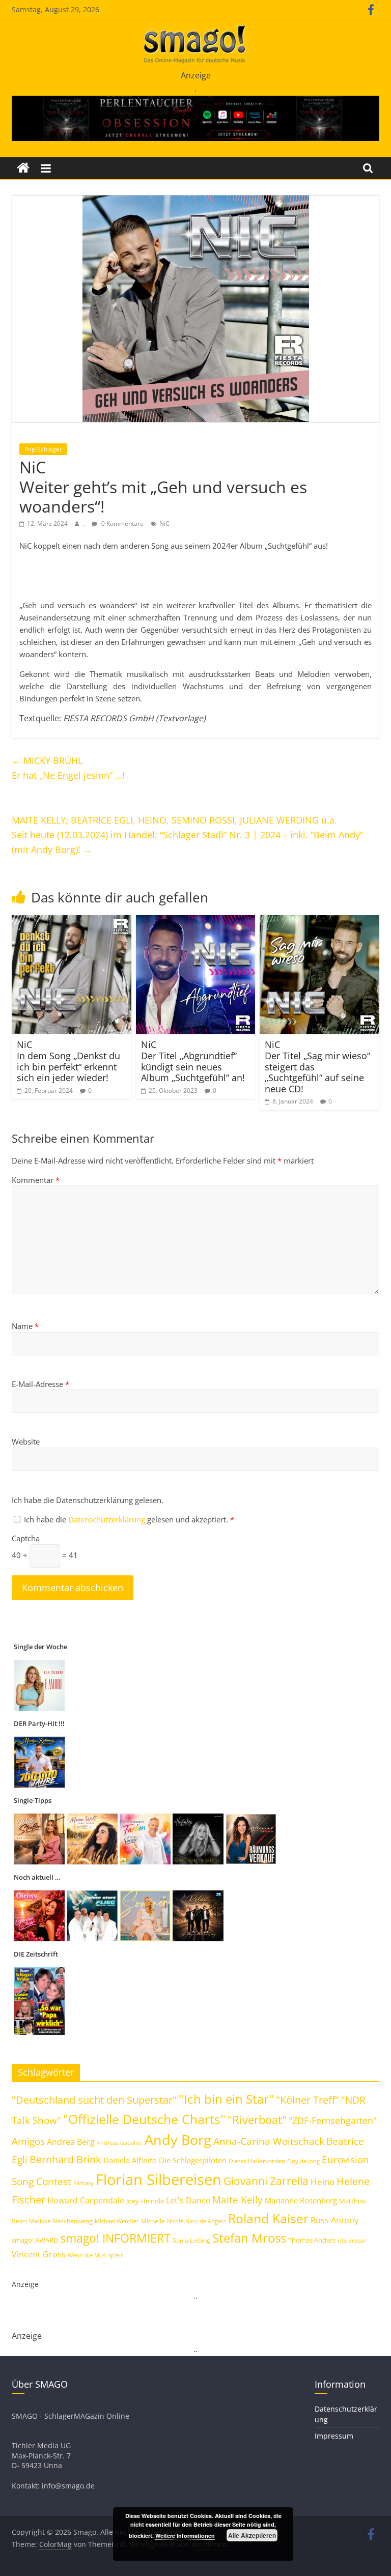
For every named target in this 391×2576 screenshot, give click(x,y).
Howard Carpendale (86, 2200)
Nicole (175, 2221)
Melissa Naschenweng (61, 2221)
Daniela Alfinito (130, 2160)
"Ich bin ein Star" (226, 2099)
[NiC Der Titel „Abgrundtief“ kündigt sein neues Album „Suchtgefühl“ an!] (196, 921)
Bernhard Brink (65, 2159)
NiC (164, 523)
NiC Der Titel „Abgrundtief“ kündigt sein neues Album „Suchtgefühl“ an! (193, 1061)
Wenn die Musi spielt (95, 2255)
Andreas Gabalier (120, 2143)
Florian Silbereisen (159, 2179)
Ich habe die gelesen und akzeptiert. (129, 1519)
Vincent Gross (39, 2254)
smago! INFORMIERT (115, 2238)
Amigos (28, 2141)
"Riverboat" (257, 2120)
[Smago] (23, 168)
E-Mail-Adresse (40, 1384)
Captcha (26, 1538)
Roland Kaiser (268, 2218)
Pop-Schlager (43, 449)
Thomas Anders (312, 2240)
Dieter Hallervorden (257, 2161)
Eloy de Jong (303, 2161)
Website (26, 1441)
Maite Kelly (238, 2200)
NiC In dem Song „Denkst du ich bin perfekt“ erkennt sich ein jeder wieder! (68, 1061)
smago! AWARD (35, 2240)
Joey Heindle (145, 2201)
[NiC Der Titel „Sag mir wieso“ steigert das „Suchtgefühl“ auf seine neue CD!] (319, 921)
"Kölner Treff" (308, 2100)
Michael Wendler (117, 2221)
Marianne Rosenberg (301, 2200)
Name (25, 1326)
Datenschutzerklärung (108, 1519)
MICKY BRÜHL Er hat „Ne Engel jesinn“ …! (68, 768)
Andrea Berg (71, 2142)
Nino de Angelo (206, 2221)
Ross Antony (334, 2220)
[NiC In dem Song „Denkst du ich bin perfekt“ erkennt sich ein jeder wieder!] (72, 921)
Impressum (334, 2436)
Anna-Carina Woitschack (269, 2141)
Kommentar (36, 1180)
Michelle (153, 2221)
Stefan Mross (249, 2238)
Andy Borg (178, 2140)
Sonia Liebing (191, 2240)
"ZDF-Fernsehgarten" (333, 2120)
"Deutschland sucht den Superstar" (94, 2100)
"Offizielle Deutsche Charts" (144, 2119)
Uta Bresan (352, 2240)
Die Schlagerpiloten (193, 2160)
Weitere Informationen (185, 2536)
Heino (323, 2182)
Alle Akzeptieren (252, 2535)
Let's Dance (188, 2200)
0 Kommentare (122, 523)
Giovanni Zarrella (266, 2181)
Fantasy (83, 2183)
